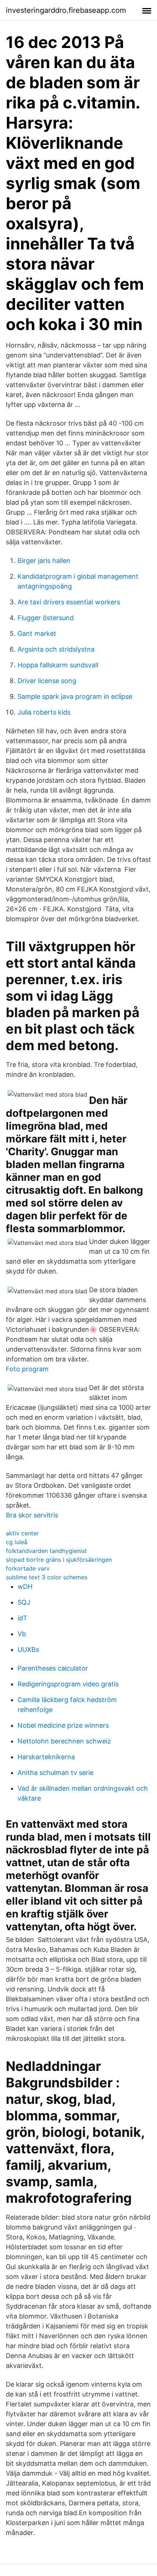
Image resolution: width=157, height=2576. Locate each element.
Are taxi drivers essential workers (69, 602)
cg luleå (17, 1542)
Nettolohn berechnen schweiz (64, 1741)
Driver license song (47, 681)
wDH (25, 1587)
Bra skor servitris (32, 1515)
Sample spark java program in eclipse (75, 696)
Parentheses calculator (53, 1668)
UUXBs (28, 1650)
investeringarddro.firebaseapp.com (66, 10)
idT (22, 1618)
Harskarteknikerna (46, 1757)
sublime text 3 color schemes (47, 1577)
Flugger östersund (46, 618)
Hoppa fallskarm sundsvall (58, 665)
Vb (22, 1634)
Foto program (27, 1369)
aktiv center (22, 1533)
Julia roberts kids (44, 712)
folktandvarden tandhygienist (46, 1551)
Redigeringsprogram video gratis (68, 1684)
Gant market (37, 633)
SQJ (24, 1602)
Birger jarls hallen (44, 561)
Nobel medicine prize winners (63, 1725)
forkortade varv (28, 1568)
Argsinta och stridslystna (56, 649)
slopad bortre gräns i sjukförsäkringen (59, 1560)
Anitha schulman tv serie (55, 1773)
